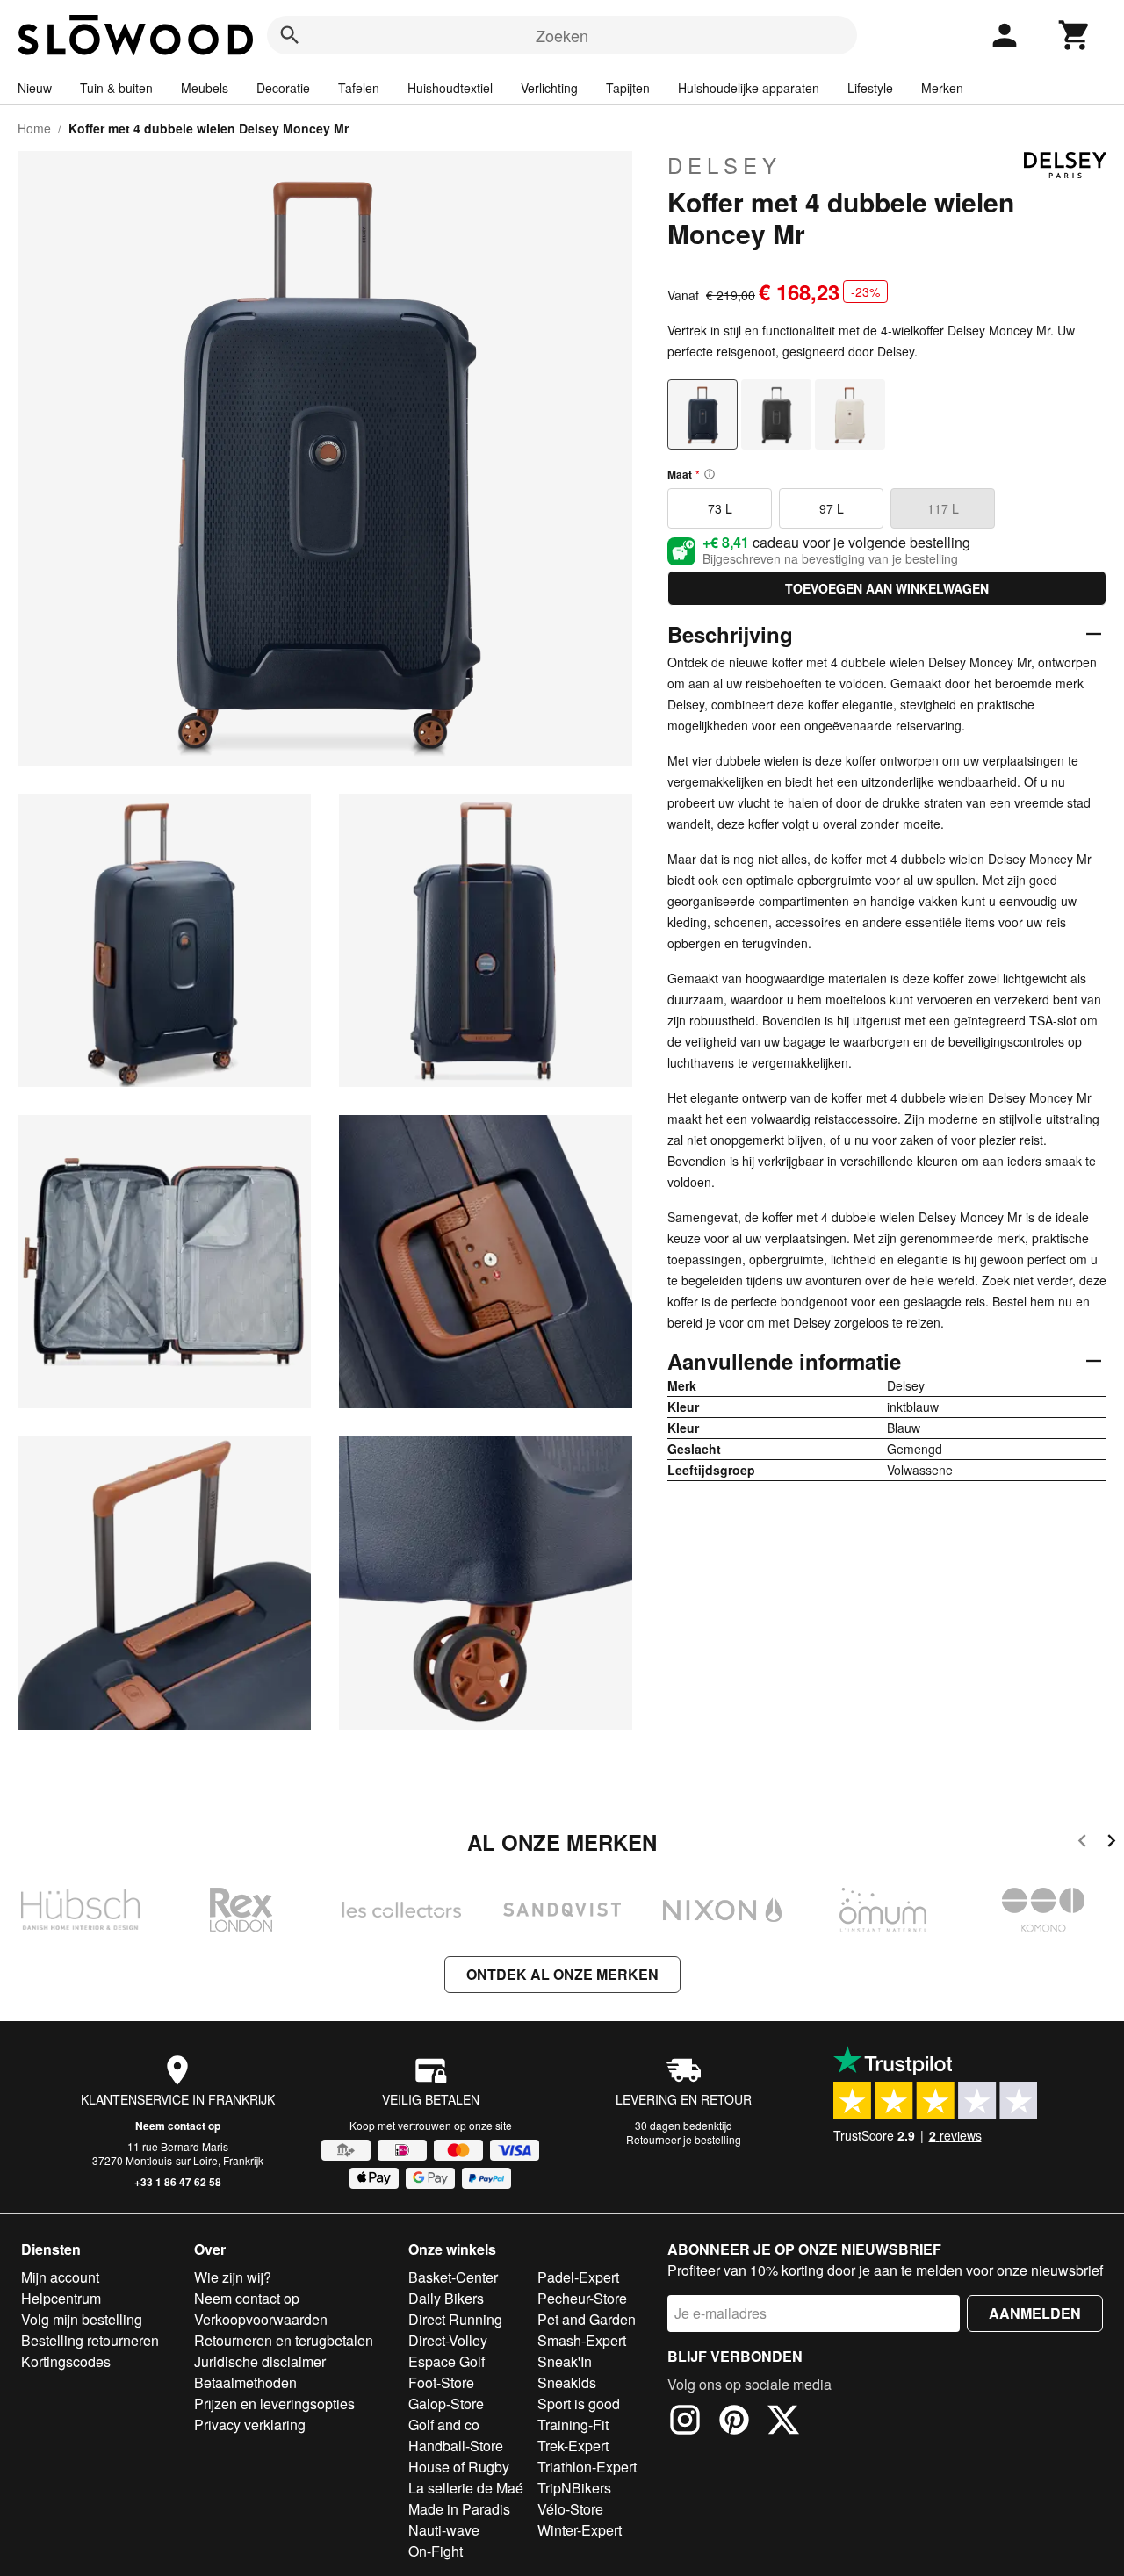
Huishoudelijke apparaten (749, 88)
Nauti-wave (444, 2530)
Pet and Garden (587, 2319)
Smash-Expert (582, 2340)
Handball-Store (456, 2446)
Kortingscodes (66, 2361)
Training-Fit (573, 2425)
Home (34, 128)
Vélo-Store (570, 2509)
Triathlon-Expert (587, 2467)
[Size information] (710, 474)
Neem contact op (178, 2126)
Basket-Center (453, 2277)
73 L (720, 508)
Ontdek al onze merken (562, 1974)
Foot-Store (441, 2382)
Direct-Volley (448, 2340)
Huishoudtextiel (450, 88)
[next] (1111, 1843)
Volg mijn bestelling (82, 2319)
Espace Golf (447, 2361)
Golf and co (444, 2425)
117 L (943, 508)
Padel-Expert (578, 2277)
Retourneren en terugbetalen (284, 2340)
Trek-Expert (573, 2446)
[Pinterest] (734, 2422)
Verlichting (549, 88)
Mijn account (60, 2277)
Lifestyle (870, 88)
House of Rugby (459, 2467)
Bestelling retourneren (90, 2340)
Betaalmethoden (245, 2382)
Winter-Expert (580, 2530)
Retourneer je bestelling (684, 2139)
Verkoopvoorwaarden (261, 2319)
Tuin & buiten (116, 88)
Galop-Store (446, 2403)
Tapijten (628, 88)
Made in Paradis (459, 2509)
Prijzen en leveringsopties (274, 2403)
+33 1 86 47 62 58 (178, 2182)
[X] (783, 2422)
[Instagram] (685, 2422)
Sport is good (579, 2403)
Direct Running (455, 2319)
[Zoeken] (290, 35)
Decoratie (283, 88)
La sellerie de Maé (466, 2488)
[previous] (1082, 1843)
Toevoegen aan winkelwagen (887, 588)
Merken (942, 88)
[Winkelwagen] (1075, 35)
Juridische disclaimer (260, 2361)
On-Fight (436, 2551)
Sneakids (567, 2382)
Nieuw (35, 88)
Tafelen (359, 88)
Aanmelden (1035, 2313)
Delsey (724, 165)
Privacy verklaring (250, 2425)
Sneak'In (565, 2361)
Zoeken (562, 35)
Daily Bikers (446, 2298)
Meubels (205, 88)
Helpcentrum (61, 2298)
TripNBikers (574, 2488)
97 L (832, 508)
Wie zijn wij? (233, 2277)
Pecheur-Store (582, 2298)
